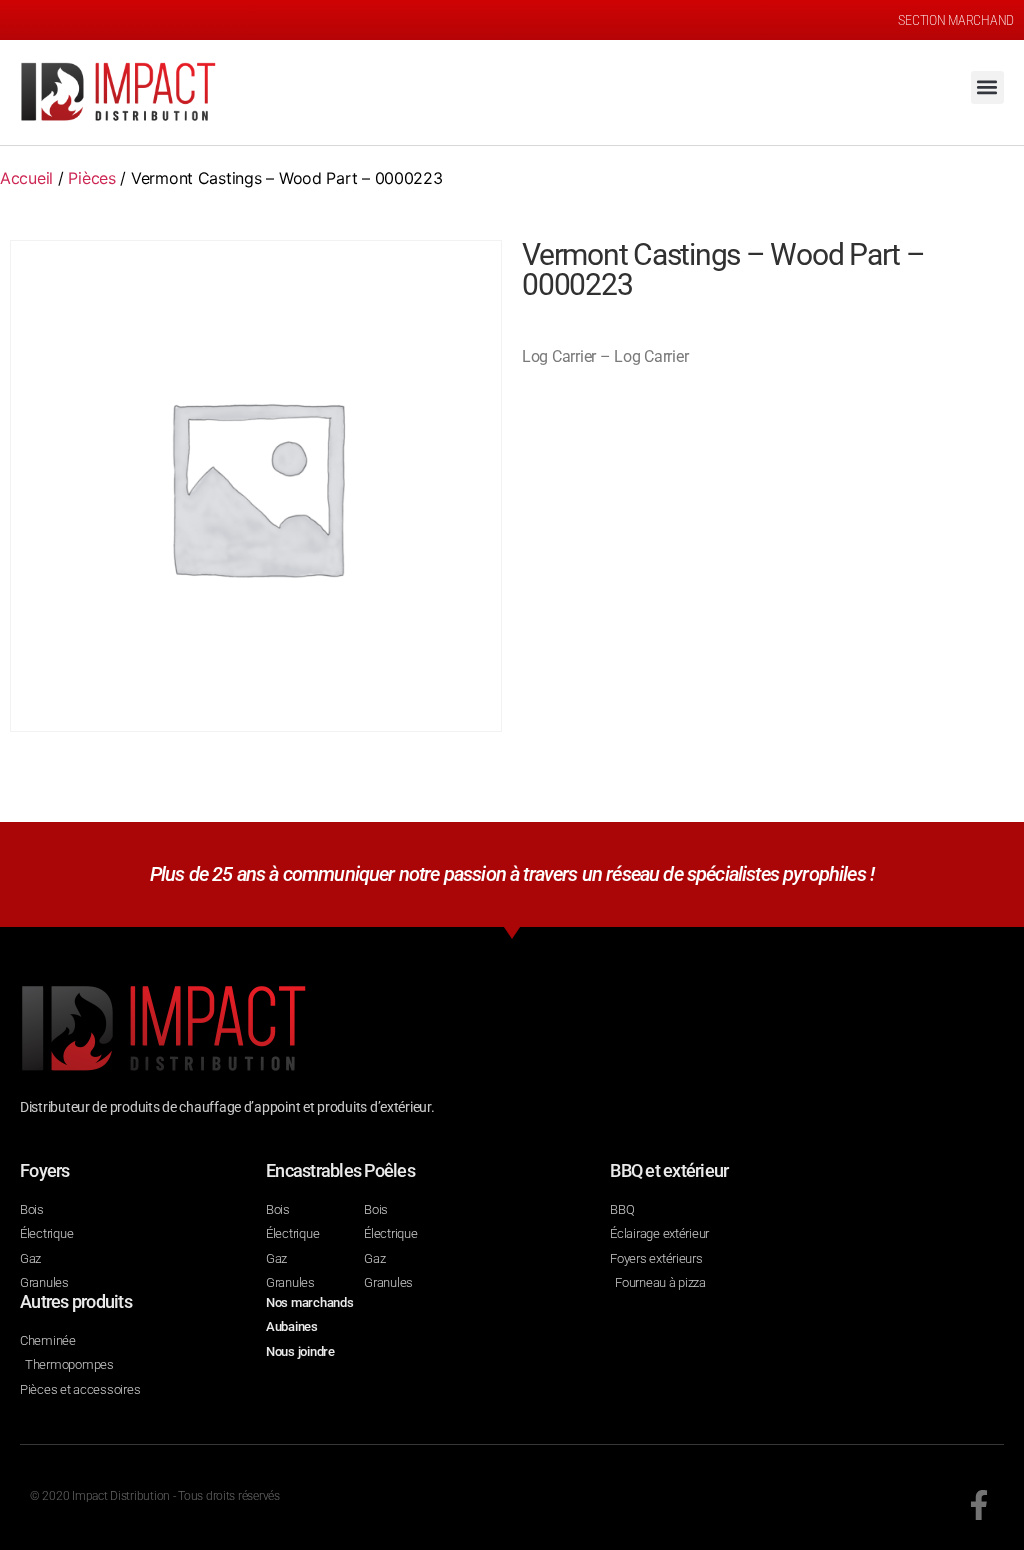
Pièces (91, 178)
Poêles (389, 1170)
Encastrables (313, 1170)
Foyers (45, 1170)
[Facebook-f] (979, 1505)
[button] (987, 87)
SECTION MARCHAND (956, 20)
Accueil (26, 178)
